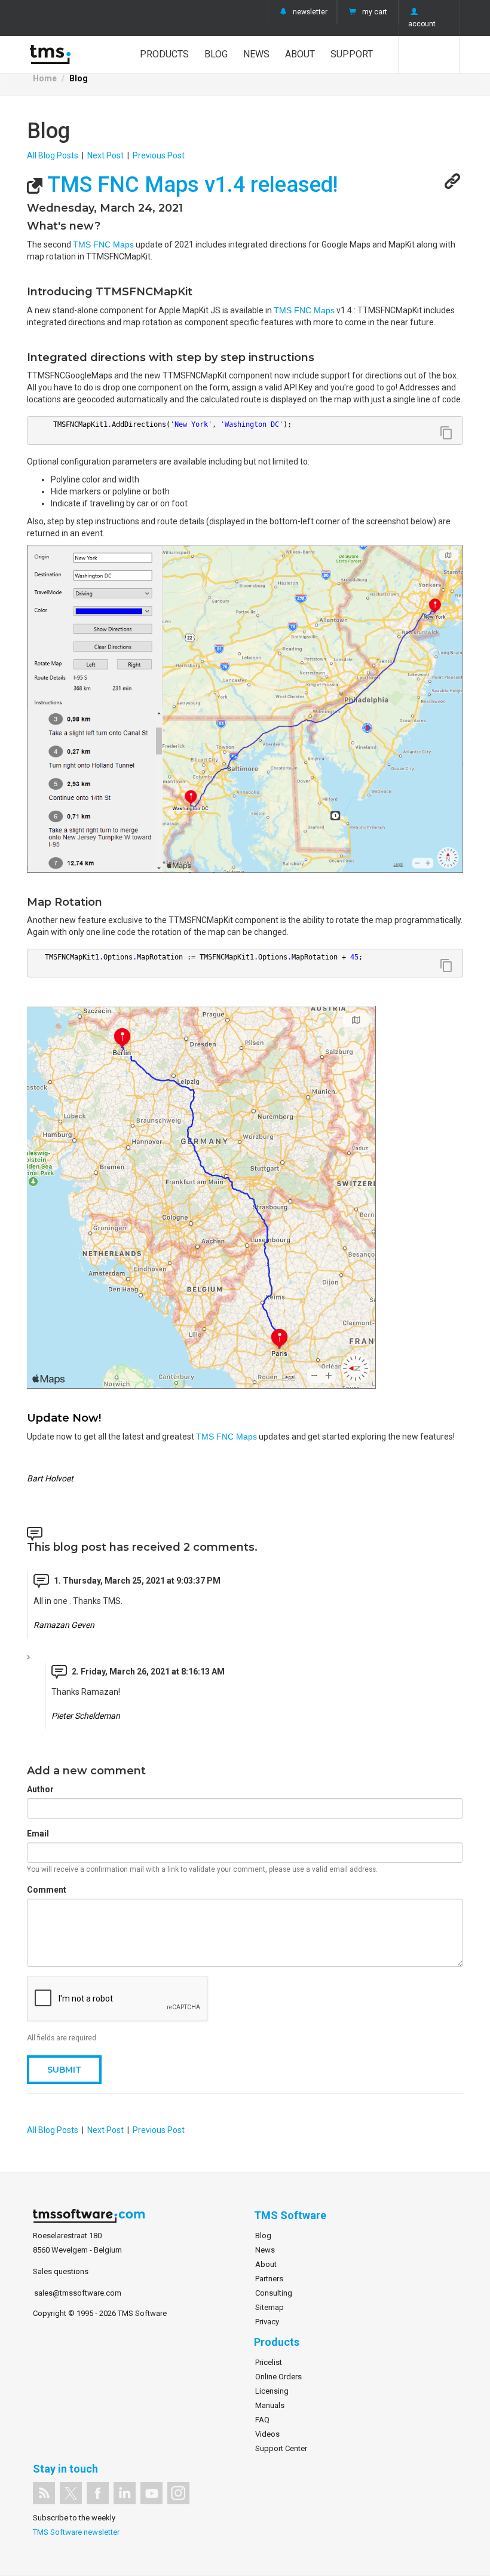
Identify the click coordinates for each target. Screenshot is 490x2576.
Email (38, 1834)
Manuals (270, 2405)
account (422, 24)
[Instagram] (178, 2493)
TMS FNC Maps (103, 245)
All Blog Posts (53, 155)
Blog (216, 54)
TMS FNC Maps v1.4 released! (190, 185)
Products (164, 54)
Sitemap (269, 2307)
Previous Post (159, 155)
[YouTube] (151, 2493)
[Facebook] (98, 2493)
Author (40, 1789)
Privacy (267, 2322)
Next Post (105, 155)
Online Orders (278, 2377)
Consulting (274, 2293)
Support (352, 54)
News (256, 54)
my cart (375, 12)
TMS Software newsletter (76, 2532)
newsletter (310, 12)
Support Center (281, 2448)
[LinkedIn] (125, 2493)
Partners (269, 2279)
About (300, 54)
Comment (47, 1890)
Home (45, 78)
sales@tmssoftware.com (78, 2293)
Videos (267, 2434)
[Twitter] (71, 2493)
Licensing (272, 2391)
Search (429, 54)
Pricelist (269, 2362)
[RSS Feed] (44, 2493)
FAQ (262, 2420)
